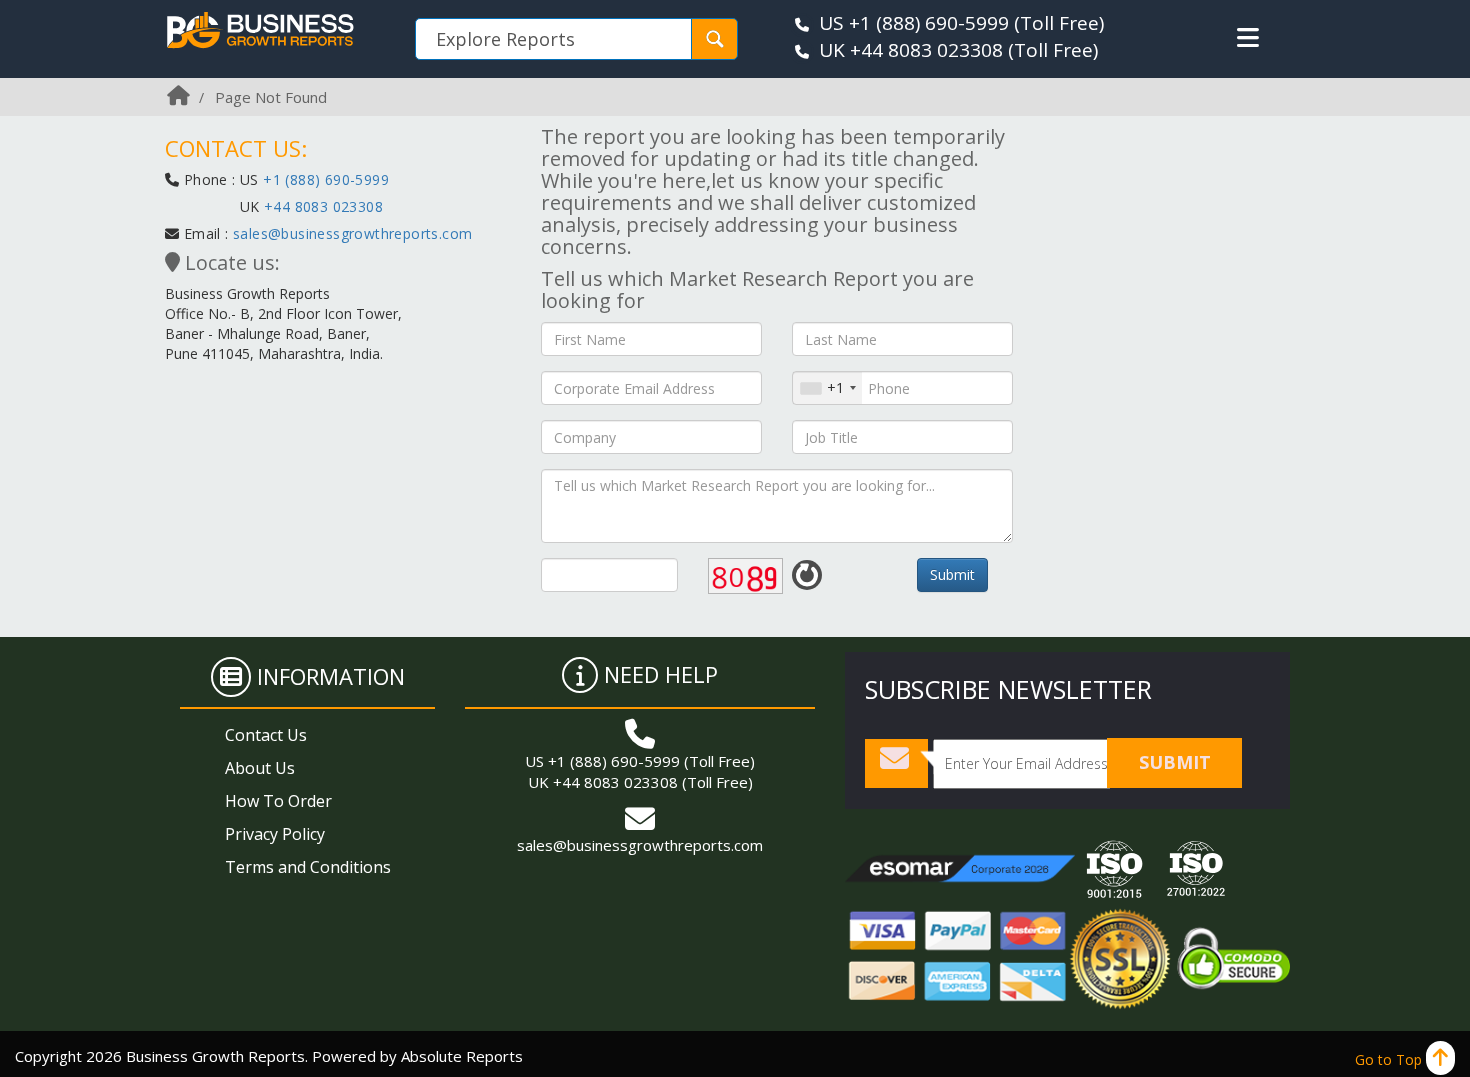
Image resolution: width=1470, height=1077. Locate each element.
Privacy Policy (275, 834)
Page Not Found (271, 97)
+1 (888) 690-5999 (326, 179)
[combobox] (827, 388)
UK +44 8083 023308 (911, 50)
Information (331, 676)
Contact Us (266, 735)
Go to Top (1390, 1059)
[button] (1248, 38)
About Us (260, 768)
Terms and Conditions (308, 867)
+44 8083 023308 (321, 206)
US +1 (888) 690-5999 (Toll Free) (640, 761)
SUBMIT (1175, 762)
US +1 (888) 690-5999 (914, 23)
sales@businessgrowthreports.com (352, 233)
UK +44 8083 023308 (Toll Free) (640, 782)
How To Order (278, 801)
